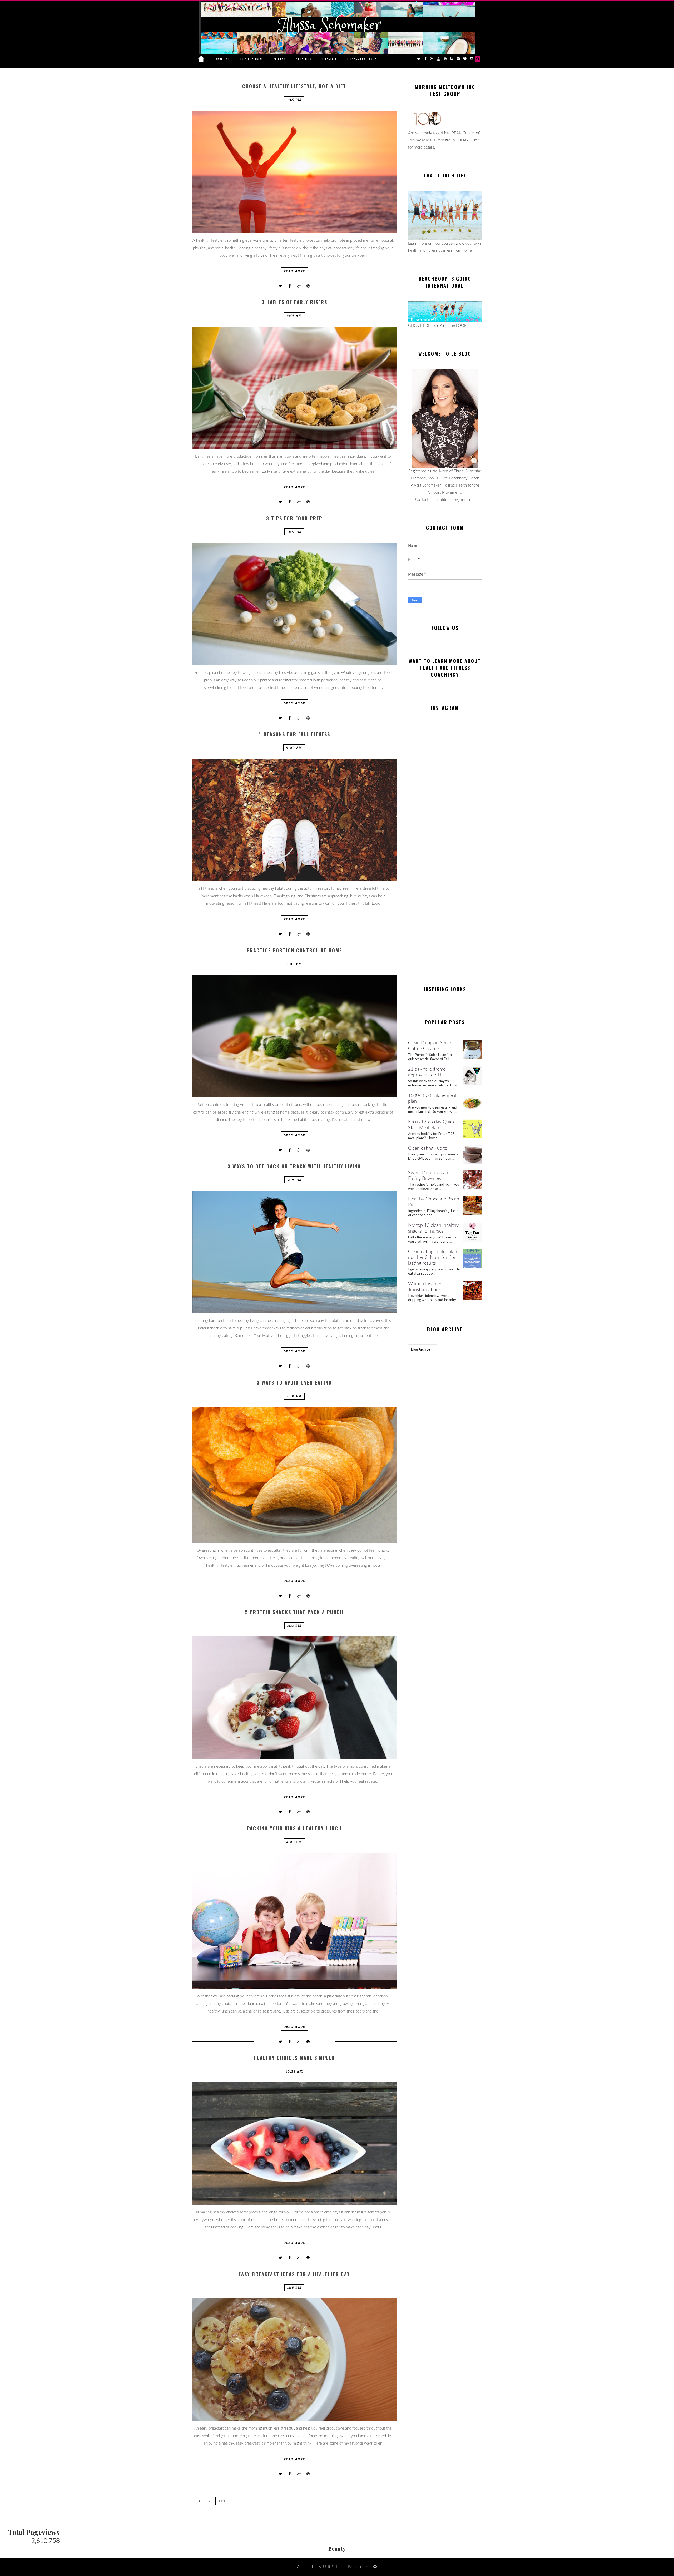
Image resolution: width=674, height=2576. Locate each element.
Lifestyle (329, 59)
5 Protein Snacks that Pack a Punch (294, 1612)
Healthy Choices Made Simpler (294, 2058)
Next (222, 2501)
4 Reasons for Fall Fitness (294, 734)
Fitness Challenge (362, 59)
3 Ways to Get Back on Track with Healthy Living (294, 1166)
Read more (294, 271)
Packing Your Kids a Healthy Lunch (294, 1828)
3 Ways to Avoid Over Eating (294, 1383)
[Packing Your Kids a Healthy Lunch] (294, 1921)
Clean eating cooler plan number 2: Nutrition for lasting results (433, 1258)
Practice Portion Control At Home (294, 950)
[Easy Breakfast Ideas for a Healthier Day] (294, 2360)
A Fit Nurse (319, 2567)
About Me (223, 59)
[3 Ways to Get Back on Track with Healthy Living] (294, 1252)
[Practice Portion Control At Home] (294, 1036)
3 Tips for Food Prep (294, 518)
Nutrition (304, 59)
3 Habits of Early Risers (294, 302)
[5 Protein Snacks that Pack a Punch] (294, 1698)
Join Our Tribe (252, 59)
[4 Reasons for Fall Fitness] (294, 820)
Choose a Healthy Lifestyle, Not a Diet (294, 86)
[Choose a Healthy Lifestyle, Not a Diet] (294, 172)
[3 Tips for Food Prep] (294, 604)
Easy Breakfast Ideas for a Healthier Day (294, 2274)
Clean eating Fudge (428, 1148)
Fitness (279, 59)
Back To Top (359, 2567)
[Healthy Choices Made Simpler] (294, 2144)
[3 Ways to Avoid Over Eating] (294, 1475)
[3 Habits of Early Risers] (294, 388)
